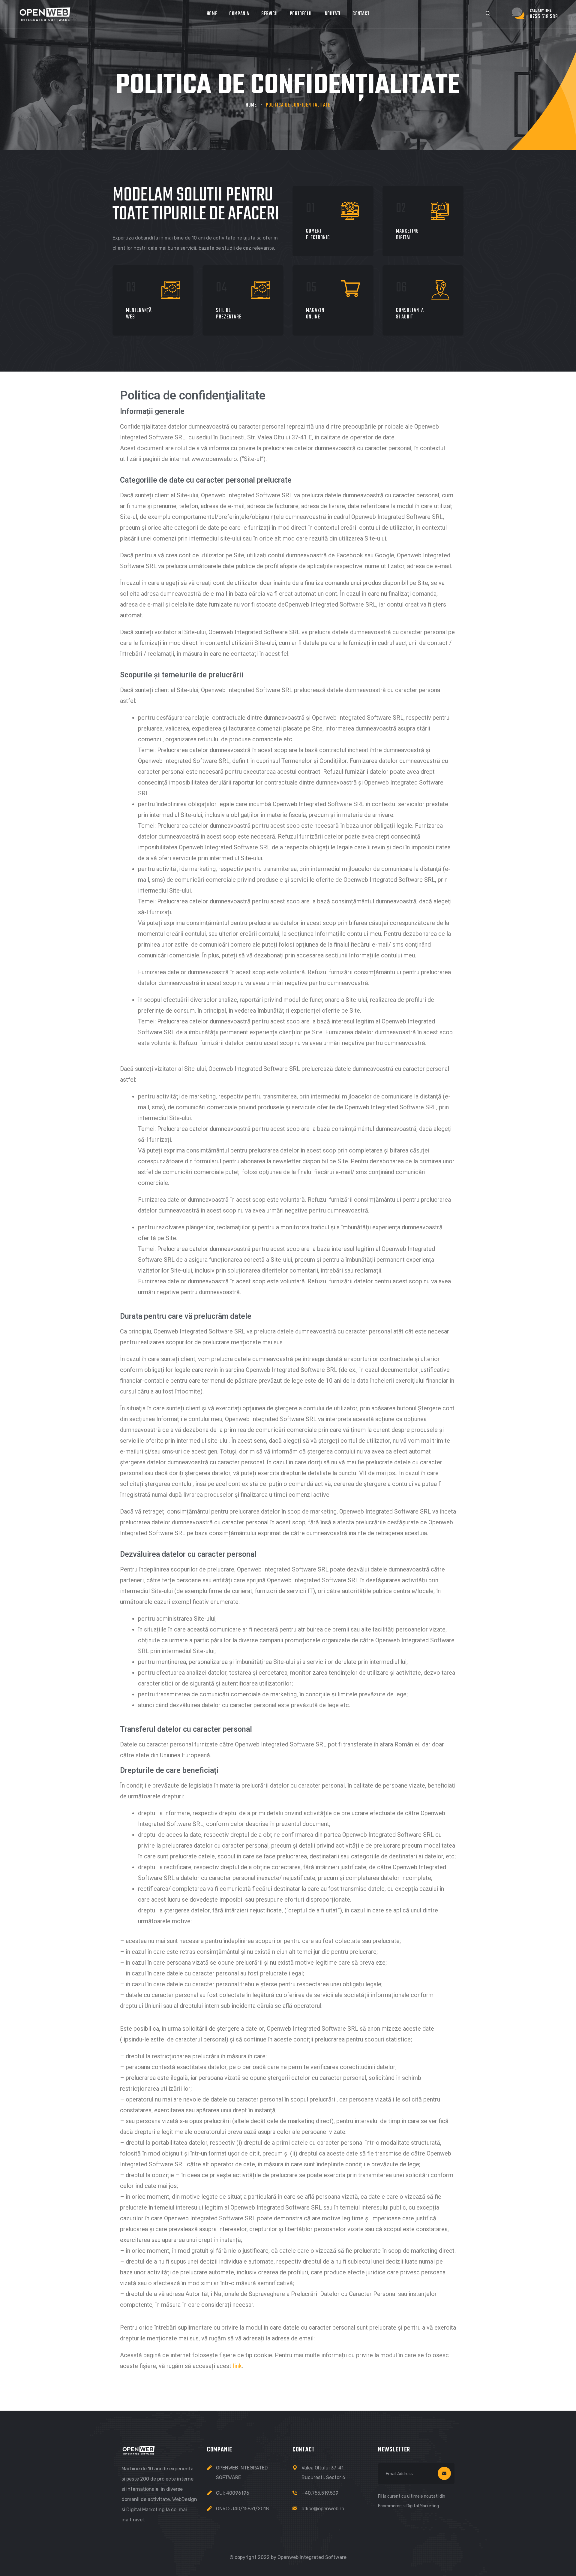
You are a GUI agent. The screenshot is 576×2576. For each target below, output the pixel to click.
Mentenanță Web (139, 314)
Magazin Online (315, 314)
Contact (361, 14)
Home (212, 14)
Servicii (270, 14)
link (237, 2366)
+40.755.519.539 (320, 2493)
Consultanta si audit (410, 314)
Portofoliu (301, 14)
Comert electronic (318, 235)
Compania (239, 14)
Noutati (333, 14)
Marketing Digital (407, 235)
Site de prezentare (229, 314)
